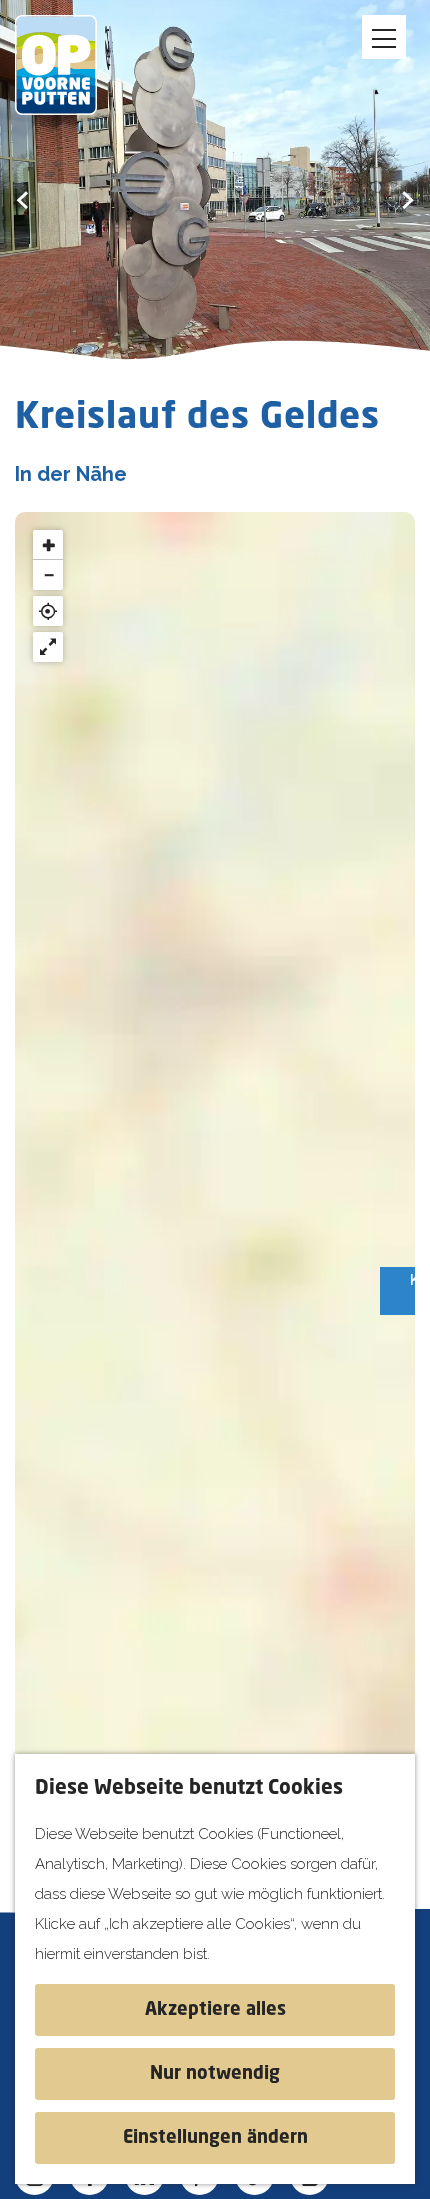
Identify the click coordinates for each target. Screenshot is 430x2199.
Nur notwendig (215, 2074)
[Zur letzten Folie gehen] (22, 199)
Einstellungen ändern (215, 2138)
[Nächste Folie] (407, 199)
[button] (48, 545)
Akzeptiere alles (215, 2010)
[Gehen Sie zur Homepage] (70, 65)
